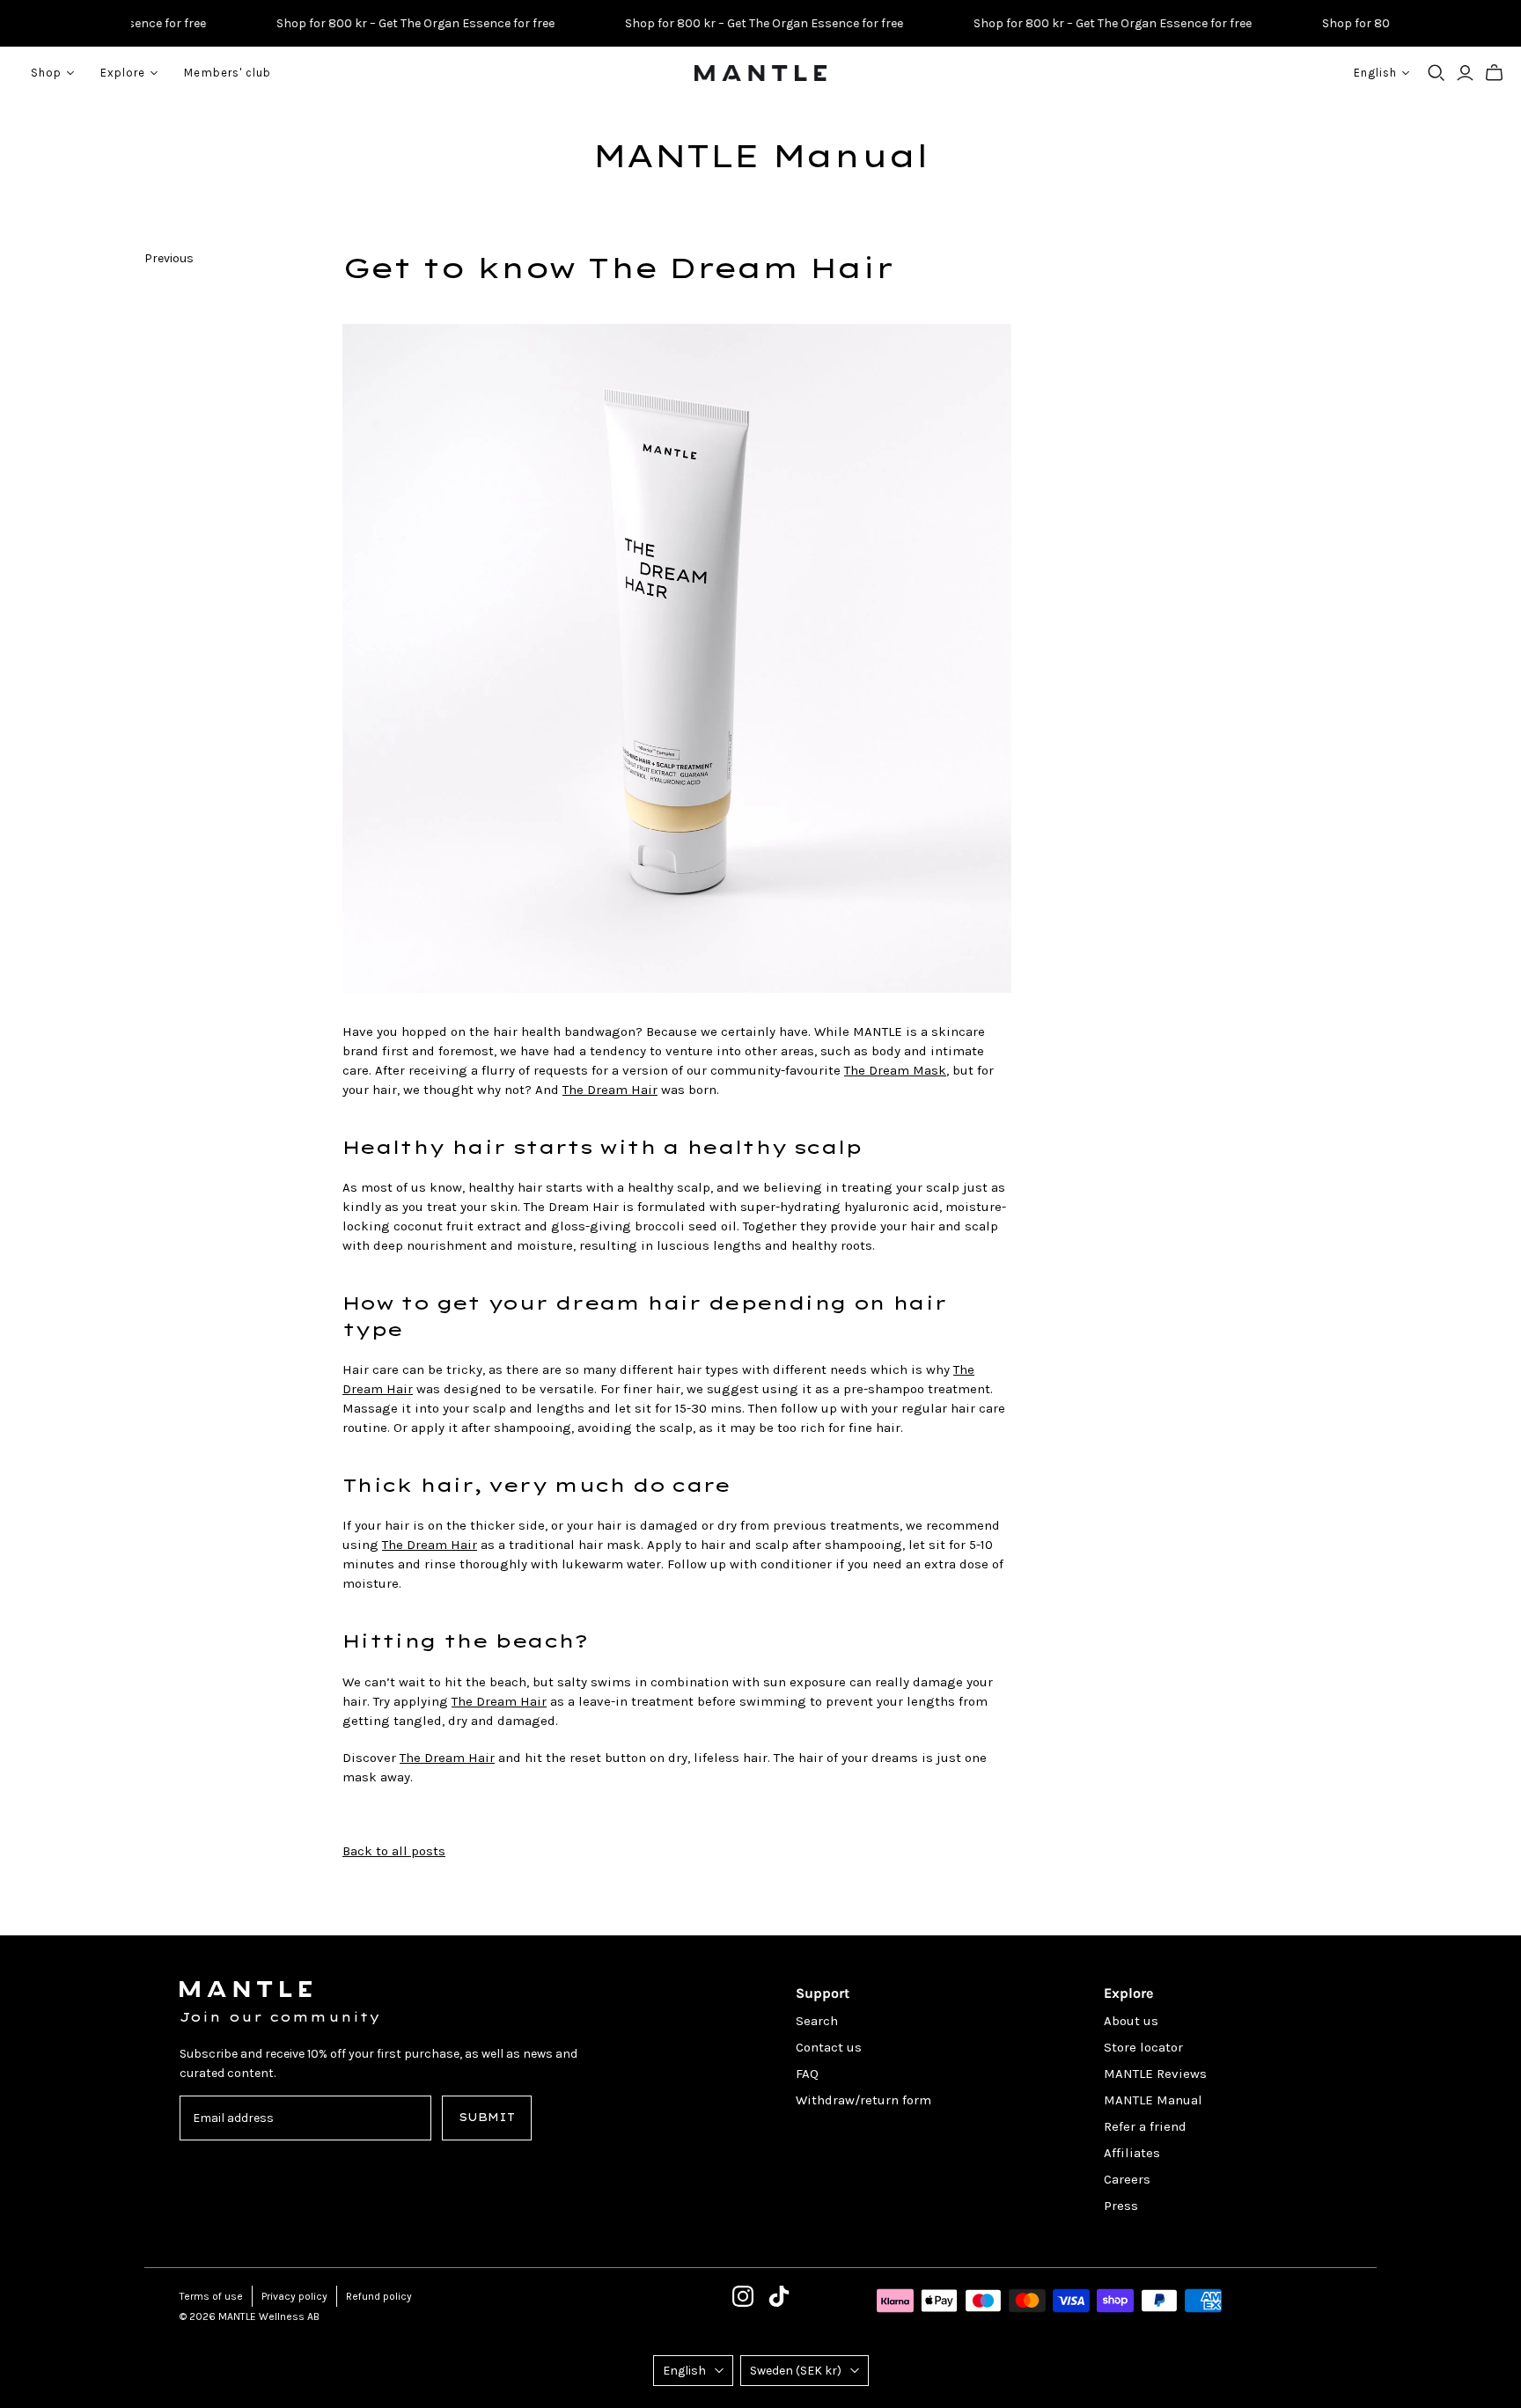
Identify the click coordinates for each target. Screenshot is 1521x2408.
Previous (169, 258)
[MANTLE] (760, 73)
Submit (487, 2117)
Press (1121, 2206)
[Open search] (1436, 73)
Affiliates (1132, 2153)
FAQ (807, 2074)
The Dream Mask (895, 1070)
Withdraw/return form (863, 2100)
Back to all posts (394, 1851)
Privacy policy (294, 2296)
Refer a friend (1145, 2126)
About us (1131, 2021)
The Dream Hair (610, 1090)
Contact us (829, 2047)
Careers (1127, 2179)
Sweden (796, 2371)
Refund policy (379, 2296)
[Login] (1465, 73)
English (684, 2371)
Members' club (228, 73)
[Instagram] (743, 2296)
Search (817, 2021)
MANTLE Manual (760, 156)
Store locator (1143, 2047)
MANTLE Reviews (1155, 2074)
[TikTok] (779, 2296)
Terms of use (211, 2296)
